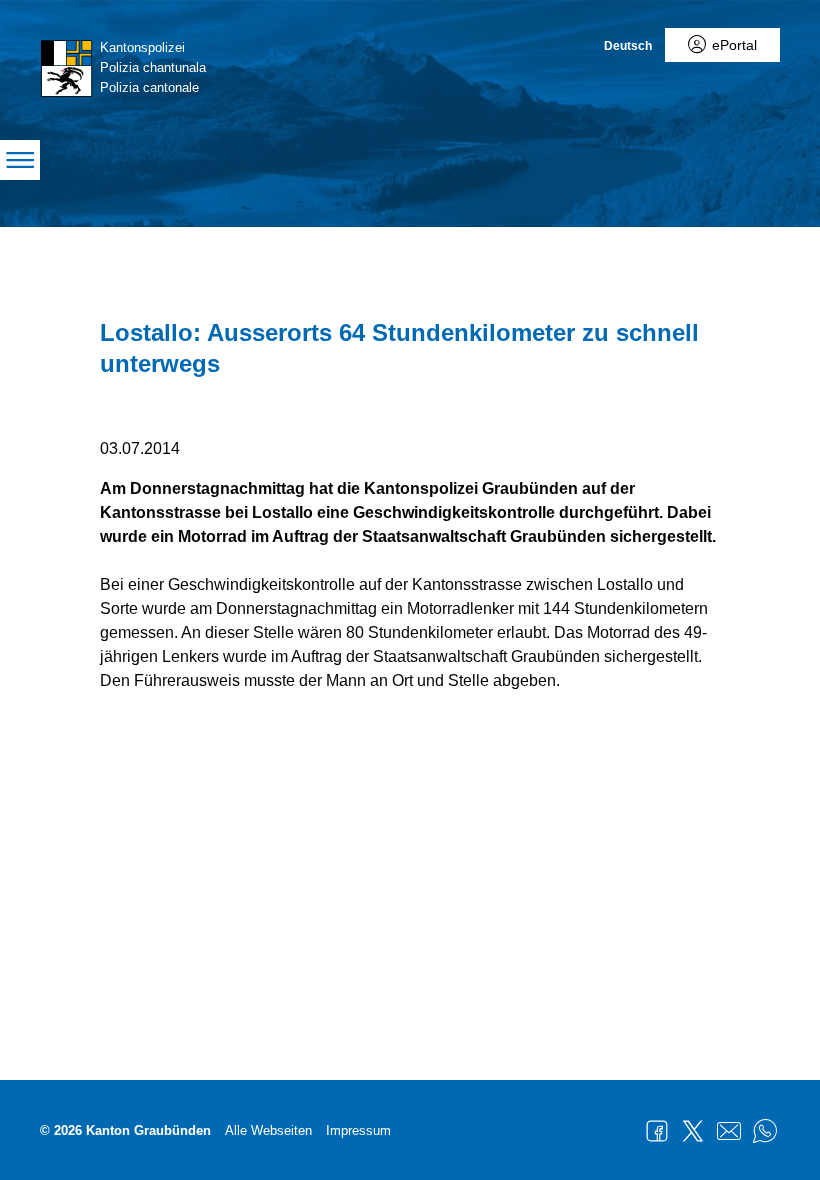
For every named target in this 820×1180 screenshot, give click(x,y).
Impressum (358, 1130)
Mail (729, 1131)
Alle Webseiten (268, 1130)
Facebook (657, 1131)
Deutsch (628, 46)
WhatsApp (765, 1131)
